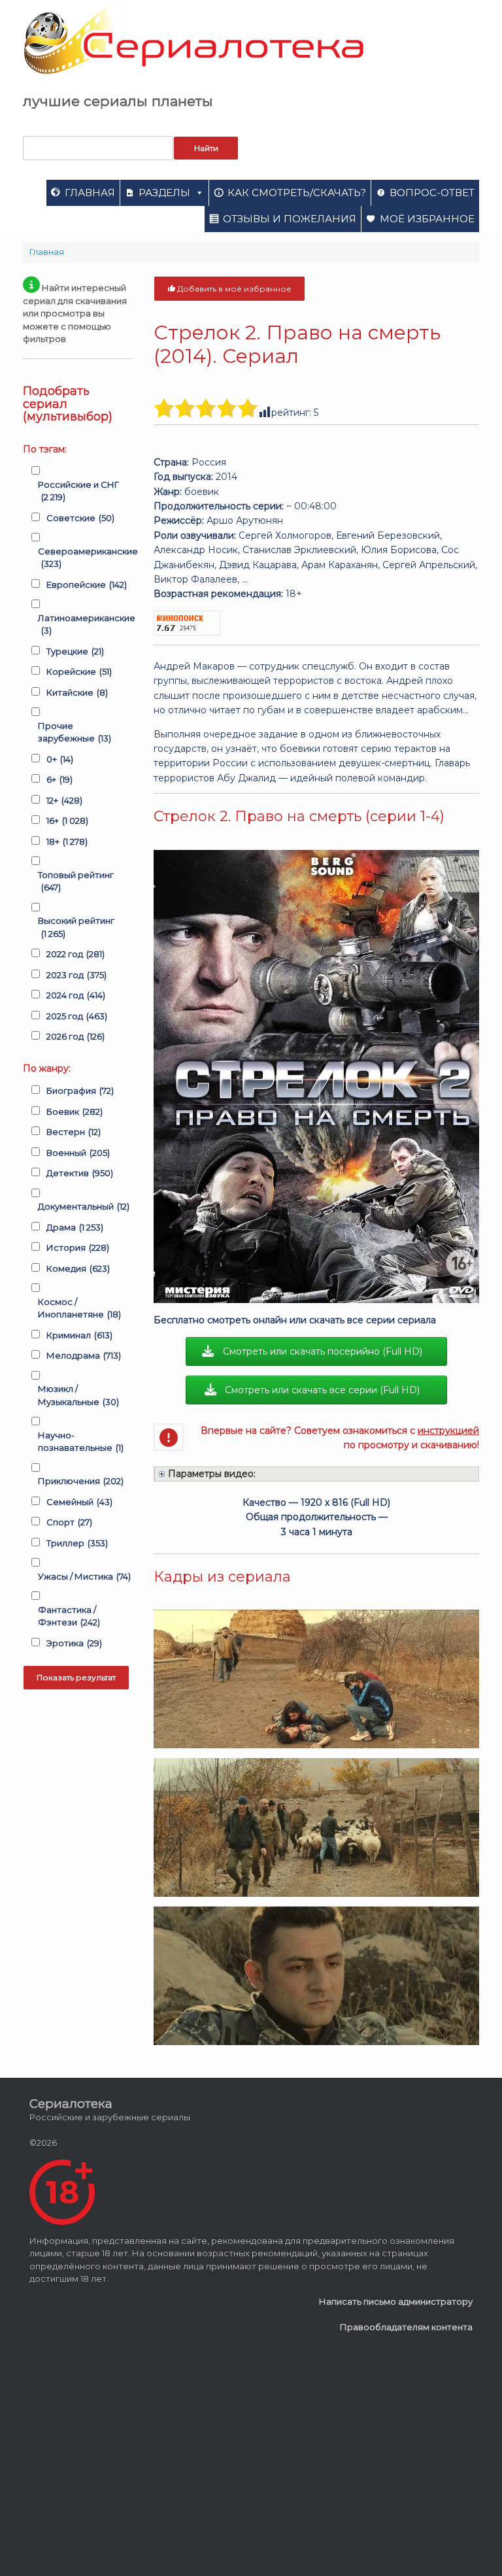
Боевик (75, 1111)
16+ (67, 821)
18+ (67, 841)
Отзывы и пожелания (290, 219)
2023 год (76, 975)
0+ (60, 759)
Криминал (79, 1335)
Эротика (74, 1643)
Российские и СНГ (78, 491)
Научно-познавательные (81, 1442)
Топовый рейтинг (76, 881)
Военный (78, 1153)
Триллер (77, 1543)
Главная (90, 193)
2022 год (75, 954)
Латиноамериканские (87, 624)
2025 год (77, 1016)
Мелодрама (84, 1355)
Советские (80, 518)
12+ (64, 800)
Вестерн (74, 1132)
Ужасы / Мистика (84, 1576)
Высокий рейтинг (76, 927)
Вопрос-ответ (432, 193)
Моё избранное (427, 219)
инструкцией (448, 1431)
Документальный (84, 1206)
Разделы (164, 193)
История (78, 1247)
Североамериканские (88, 558)
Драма (75, 1227)
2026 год (75, 1036)
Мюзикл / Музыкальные (78, 1395)
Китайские (77, 692)
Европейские (87, 585)
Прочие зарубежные (75, 732)
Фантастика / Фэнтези (69, 1616)
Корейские (79, 671)
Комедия (78, 1268)
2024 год (76, 995)
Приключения (81, 1481)
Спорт (69, 1522)
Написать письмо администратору (396, 2301)
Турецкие (75, 651)
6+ (59, 779)
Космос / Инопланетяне (79, 1308)
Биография (80, 1091)
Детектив (80, 1173)
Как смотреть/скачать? (297, 193)
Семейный (79, 1502)
